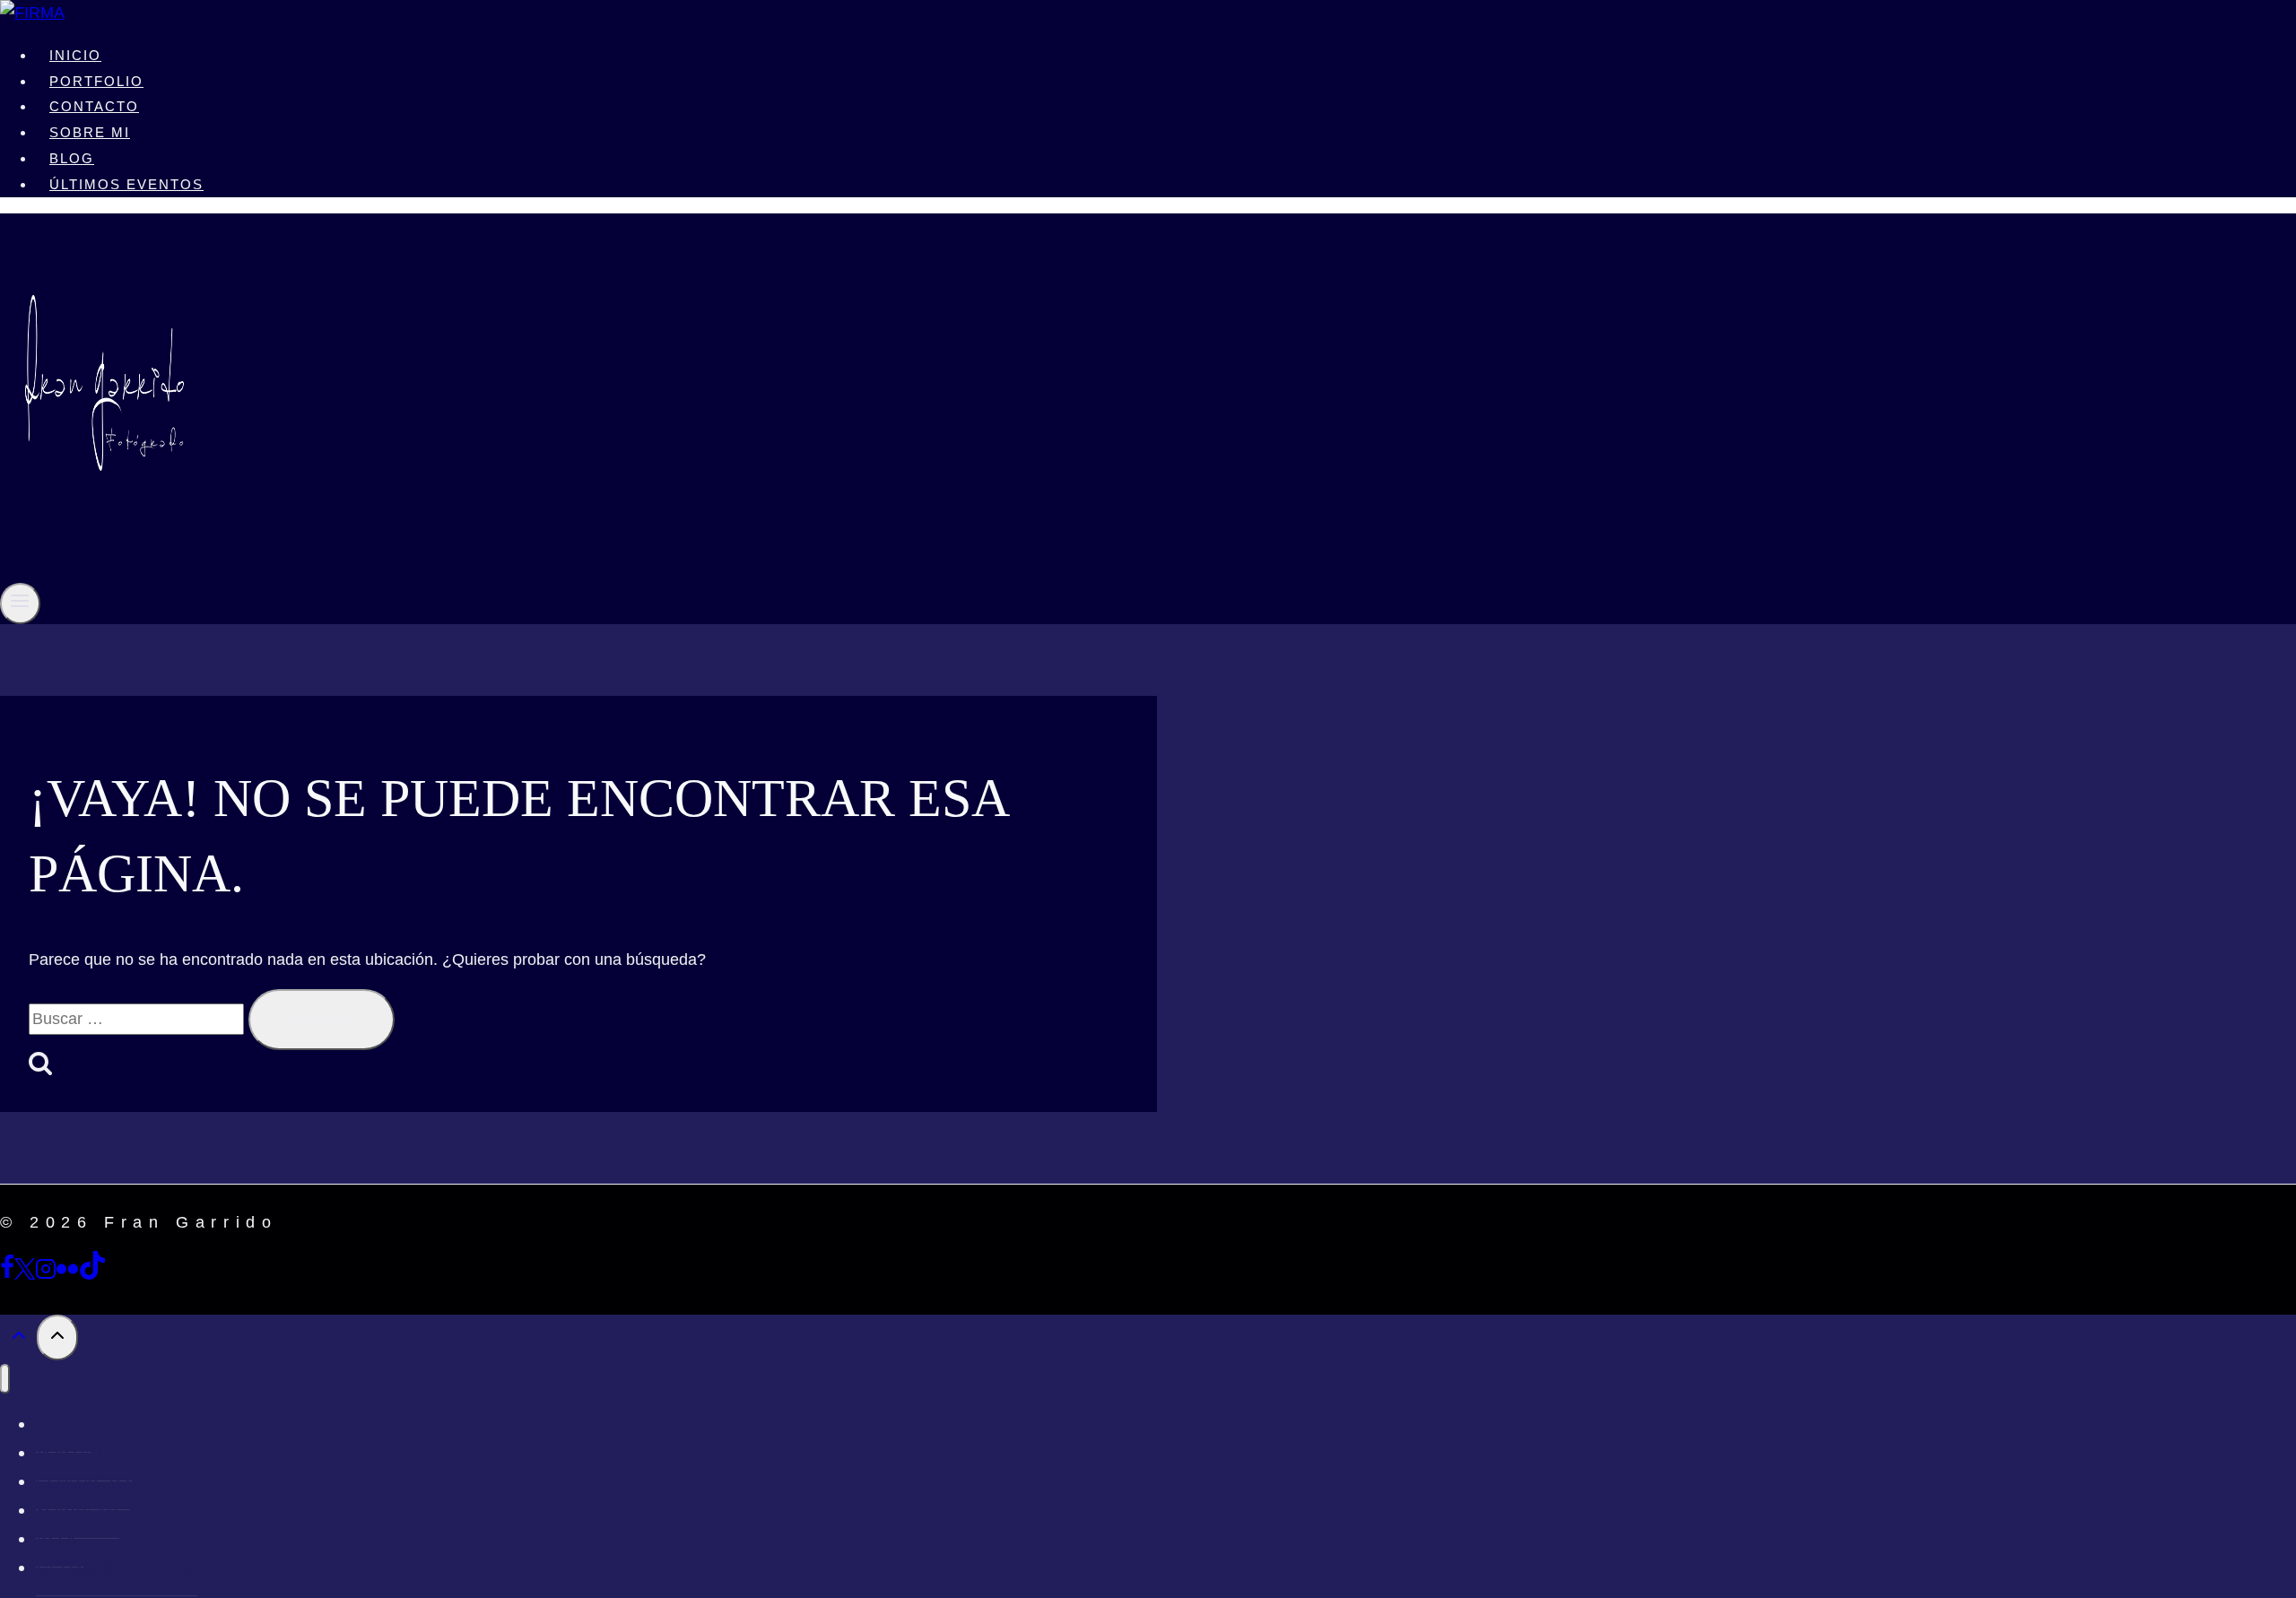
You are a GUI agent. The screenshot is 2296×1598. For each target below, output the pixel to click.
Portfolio (96, 81)
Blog (72, 158)
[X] (25, 1274)
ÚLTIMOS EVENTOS (126, 184)
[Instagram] (46, 1274)
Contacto (94, 106)
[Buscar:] (139, 1019)
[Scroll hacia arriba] (18, 1339)
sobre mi (90, 132)
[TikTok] (92, 1274)
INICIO (75, 55)
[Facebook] (7, 1274)
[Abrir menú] (20, 603)
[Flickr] (67, 1274)
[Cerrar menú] (5, 1379)
